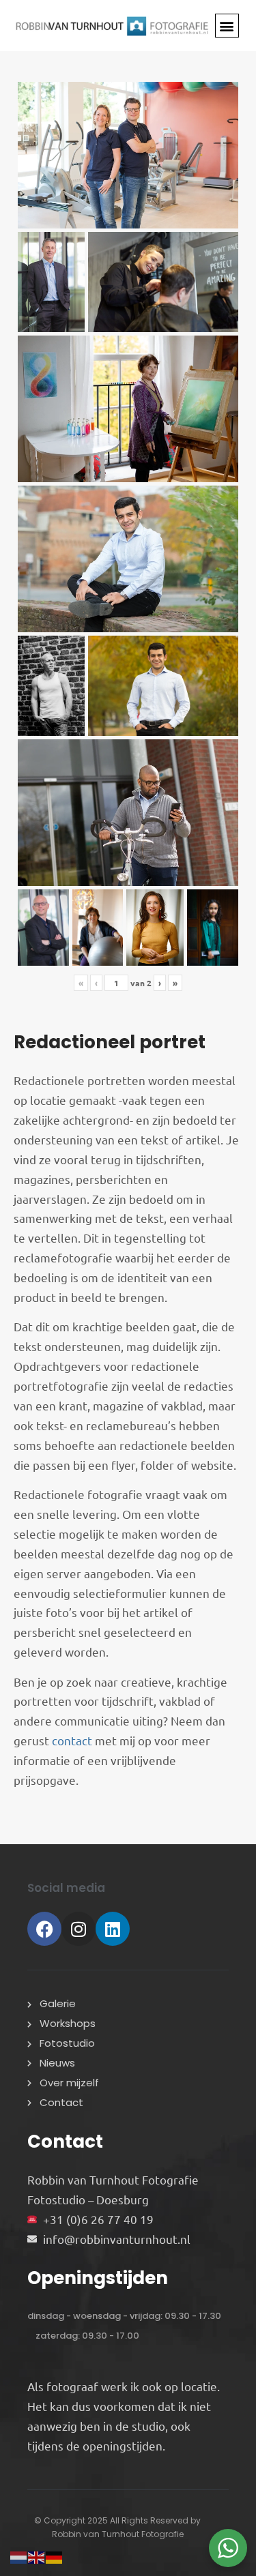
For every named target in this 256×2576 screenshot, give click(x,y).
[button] (227, 26)
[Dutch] (19, 2555)
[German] (55, 2555)
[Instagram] (79, 1929)
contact (72, 1740)
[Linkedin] (113, 1929)
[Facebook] (44, 1929)
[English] (37, 2555)
